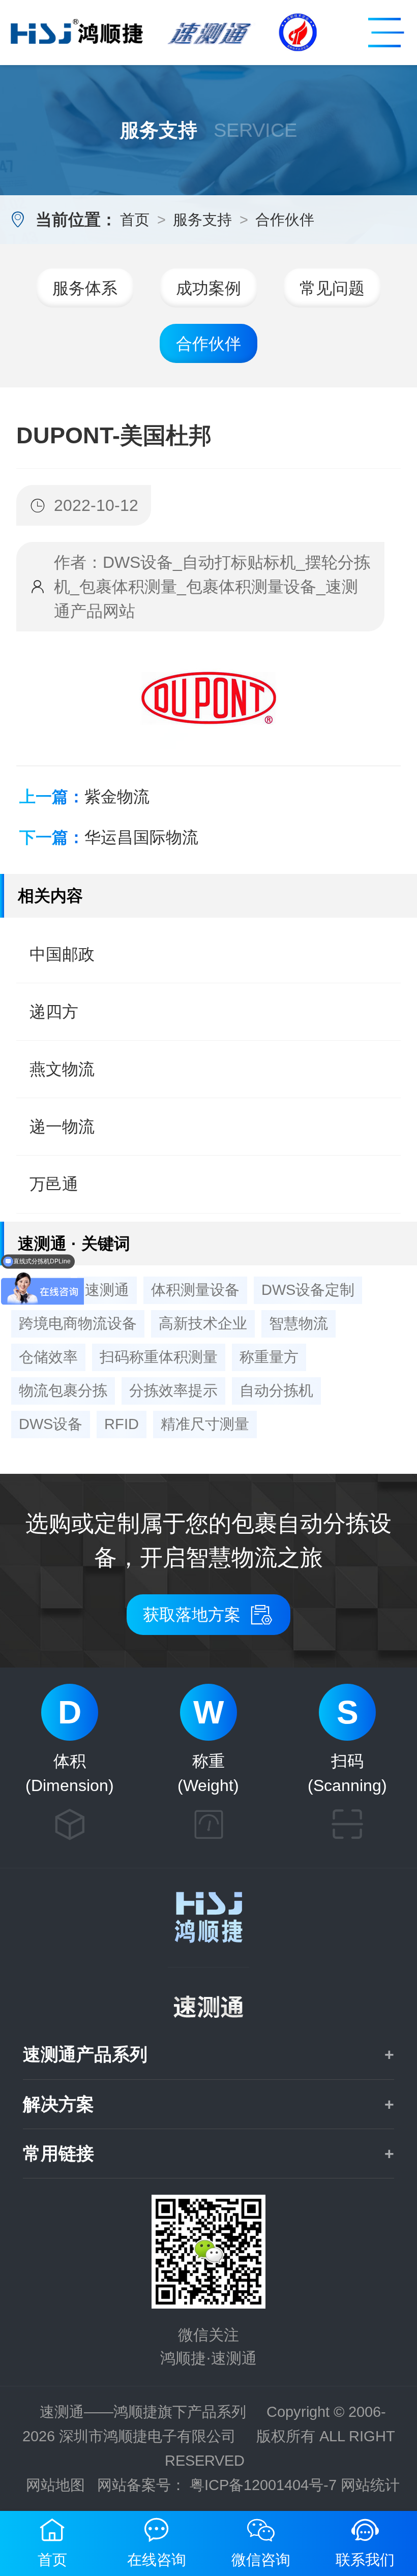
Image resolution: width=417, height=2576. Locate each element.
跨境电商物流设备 (78, 1323)
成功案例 (208, 288)
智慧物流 (299, 1323)
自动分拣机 (276, 1390)
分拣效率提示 (173, 1390)
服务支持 (202, 220)
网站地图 (55, 2485)
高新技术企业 (203, 1323)
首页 (135, 220)
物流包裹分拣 (63, 1390)
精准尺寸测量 (205, 1424)
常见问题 (332, 288)
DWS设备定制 (308, 1290)
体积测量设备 (195, 1290)
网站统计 (370, 2485)
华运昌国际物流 (141, 837)
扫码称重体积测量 (159, 1357)
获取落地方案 (208, 1615)
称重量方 (269, 1357)
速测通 (107, 1290)
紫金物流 (117, 796)
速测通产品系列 (85, 2054)
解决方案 (58, 2103)
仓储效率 (48, 1357)
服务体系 (85, 288)
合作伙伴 (285, 220)
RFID (122, 1424)
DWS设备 (51, 1424)
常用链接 (58, 2153)
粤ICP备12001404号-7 (263, 2485)
